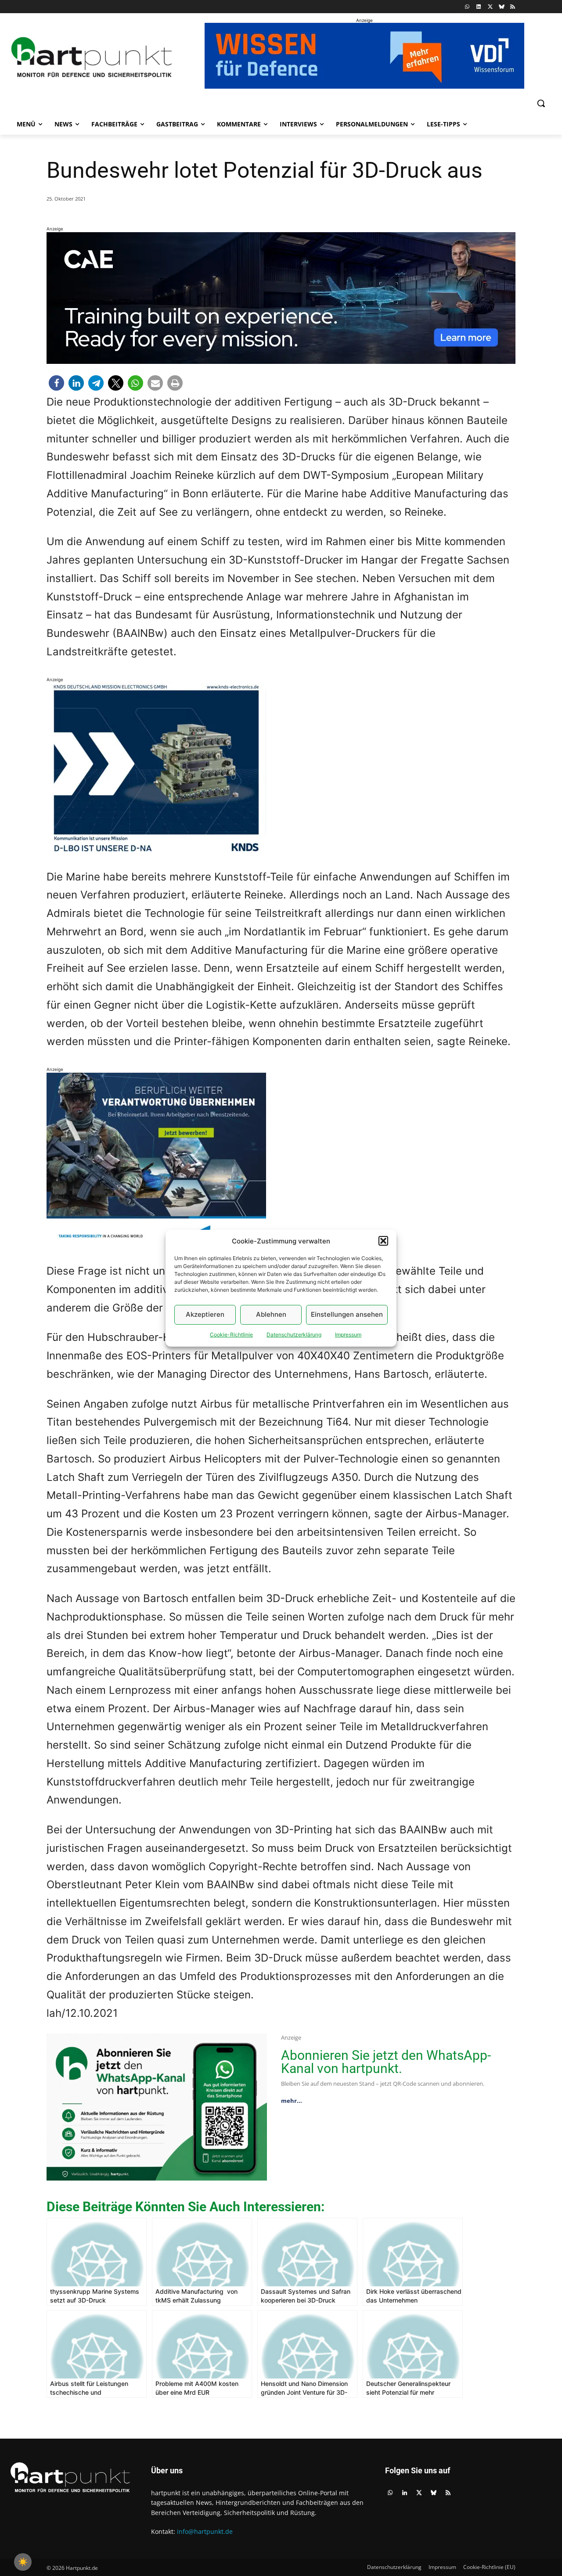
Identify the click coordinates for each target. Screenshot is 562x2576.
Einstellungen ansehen (347, 1314)
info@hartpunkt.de (205, 2531)
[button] (383, 1241)
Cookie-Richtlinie (231, 1335)
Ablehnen (271, 1314)
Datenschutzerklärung (294, 1335)
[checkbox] (23, 2562)
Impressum (348, 1335)
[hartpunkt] (92, 57)
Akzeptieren (205, 1314)
